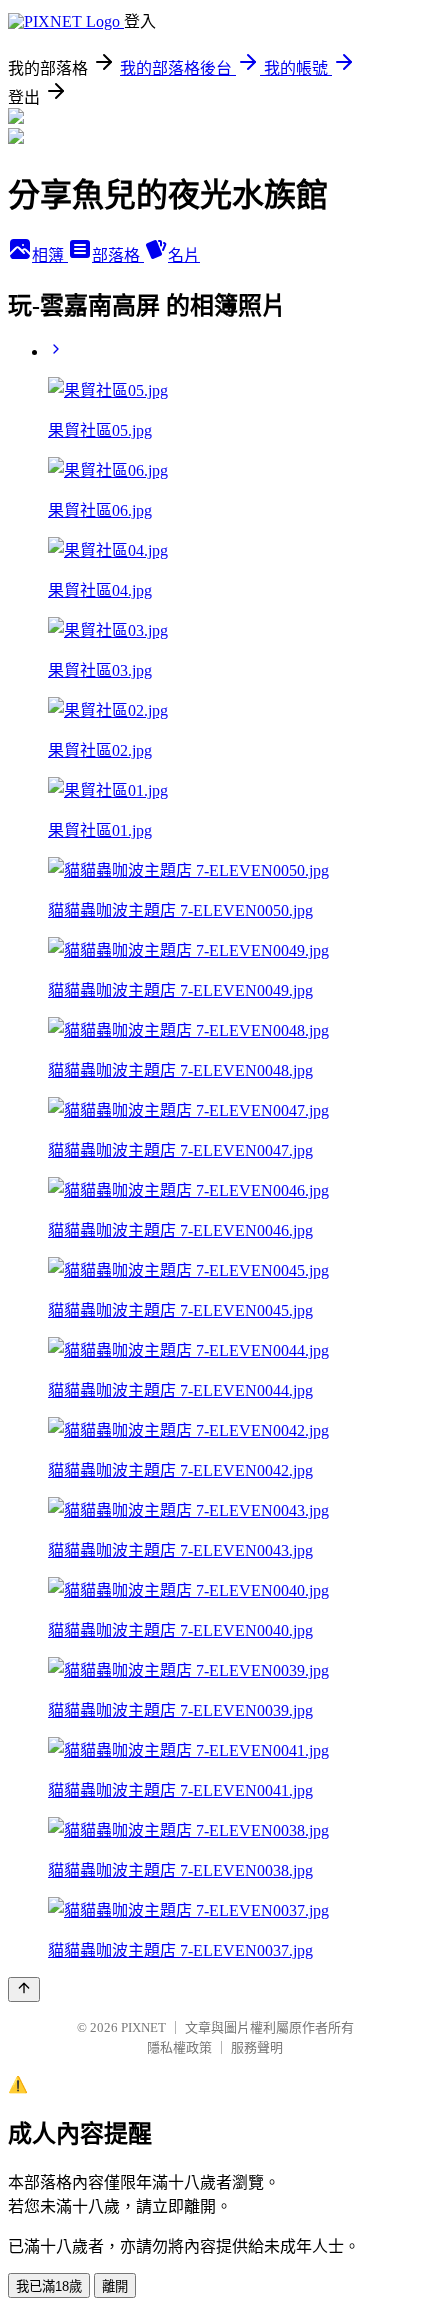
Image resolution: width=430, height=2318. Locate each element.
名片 (184, 255)
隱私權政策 (179, 2047)
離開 (115, 2286)
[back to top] (24, 1989)
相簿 (50, 255)
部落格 (118, 255)
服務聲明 (257, 2047)
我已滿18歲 (49, 2286)
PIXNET (143, 2027)
